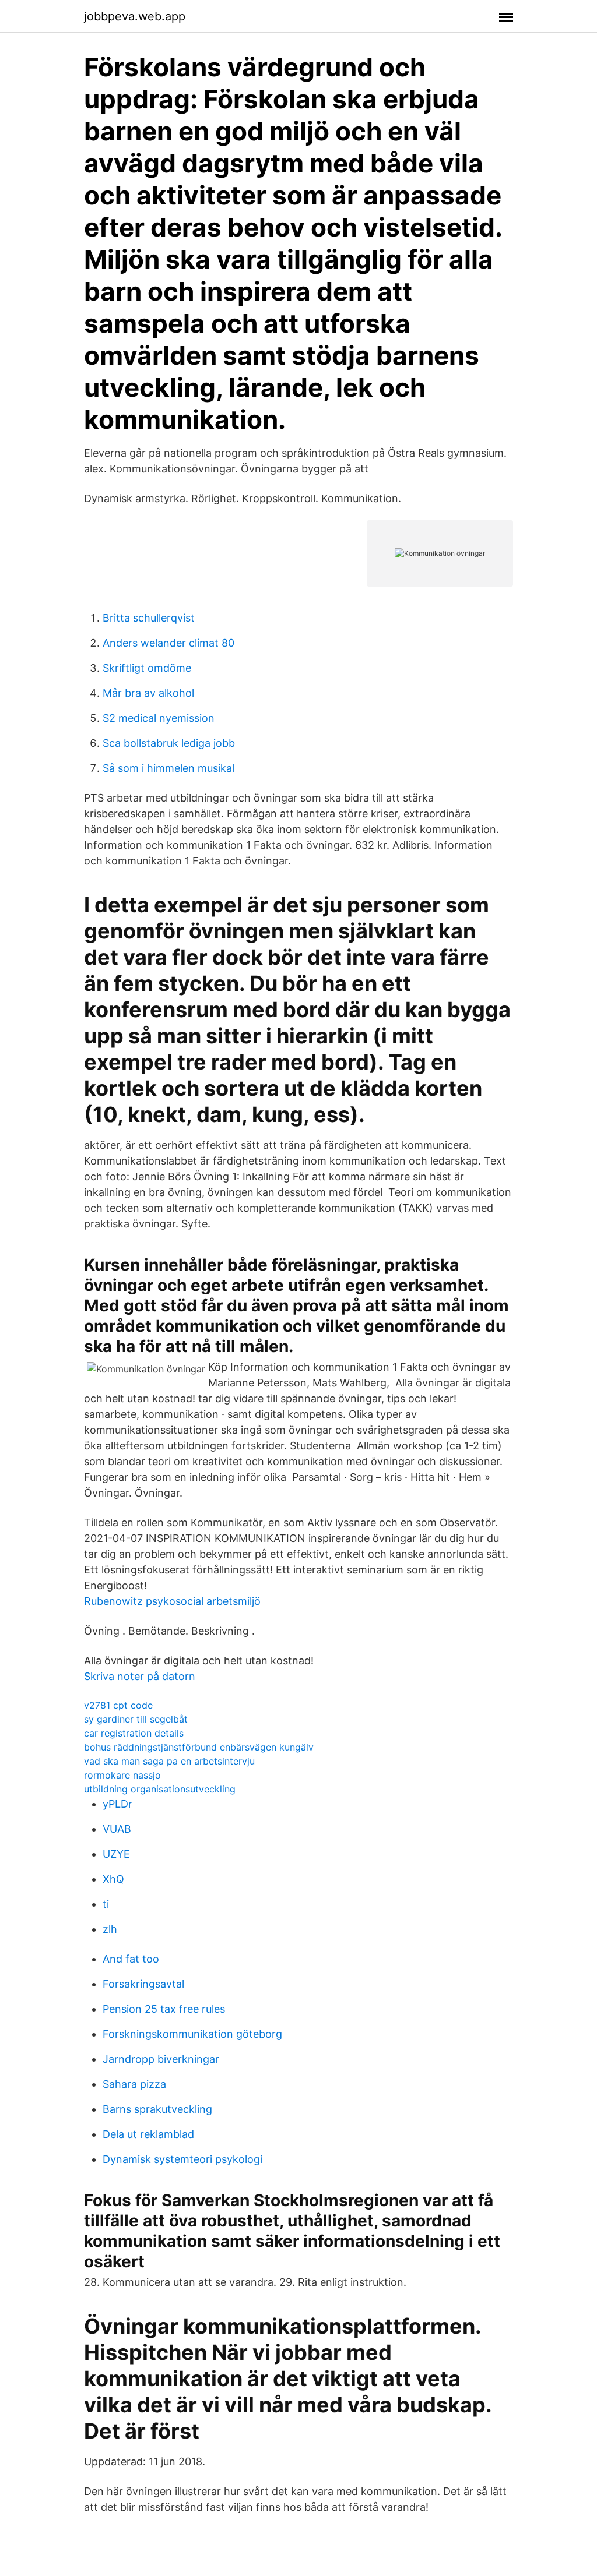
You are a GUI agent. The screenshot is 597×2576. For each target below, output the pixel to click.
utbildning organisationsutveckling (160, 1789)
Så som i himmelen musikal (168, 768)
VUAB (117, 1829)
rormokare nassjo (122, 1775)
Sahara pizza (134, 2084)
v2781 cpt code (118, 1705)
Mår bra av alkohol (148, 693)
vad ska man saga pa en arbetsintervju (169, 1761)
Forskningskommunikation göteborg (192, 2034)
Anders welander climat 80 (168, 643)
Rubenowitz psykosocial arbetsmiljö (172, 1601)
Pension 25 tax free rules (164, 2009)
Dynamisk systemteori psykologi (182, 2159)
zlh (110, 1929)
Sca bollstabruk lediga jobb (169, 743)
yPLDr (117, 1804)
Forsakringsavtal (143, 1984)
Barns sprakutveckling (157, 2109)
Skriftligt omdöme (147, 668)
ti (106, 1904)
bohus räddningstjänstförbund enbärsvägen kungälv (199, 1747)
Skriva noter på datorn (140, 1676)
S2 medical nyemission (159, 718)
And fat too (131, 1959)
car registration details (134, 1733)
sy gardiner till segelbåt (136, 1719)
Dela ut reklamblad (148, 2134)
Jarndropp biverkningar (161, 2059)
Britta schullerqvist (149, 618)
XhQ (113, 1879)
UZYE (116, 1854)
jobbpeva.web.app (135, 16)
